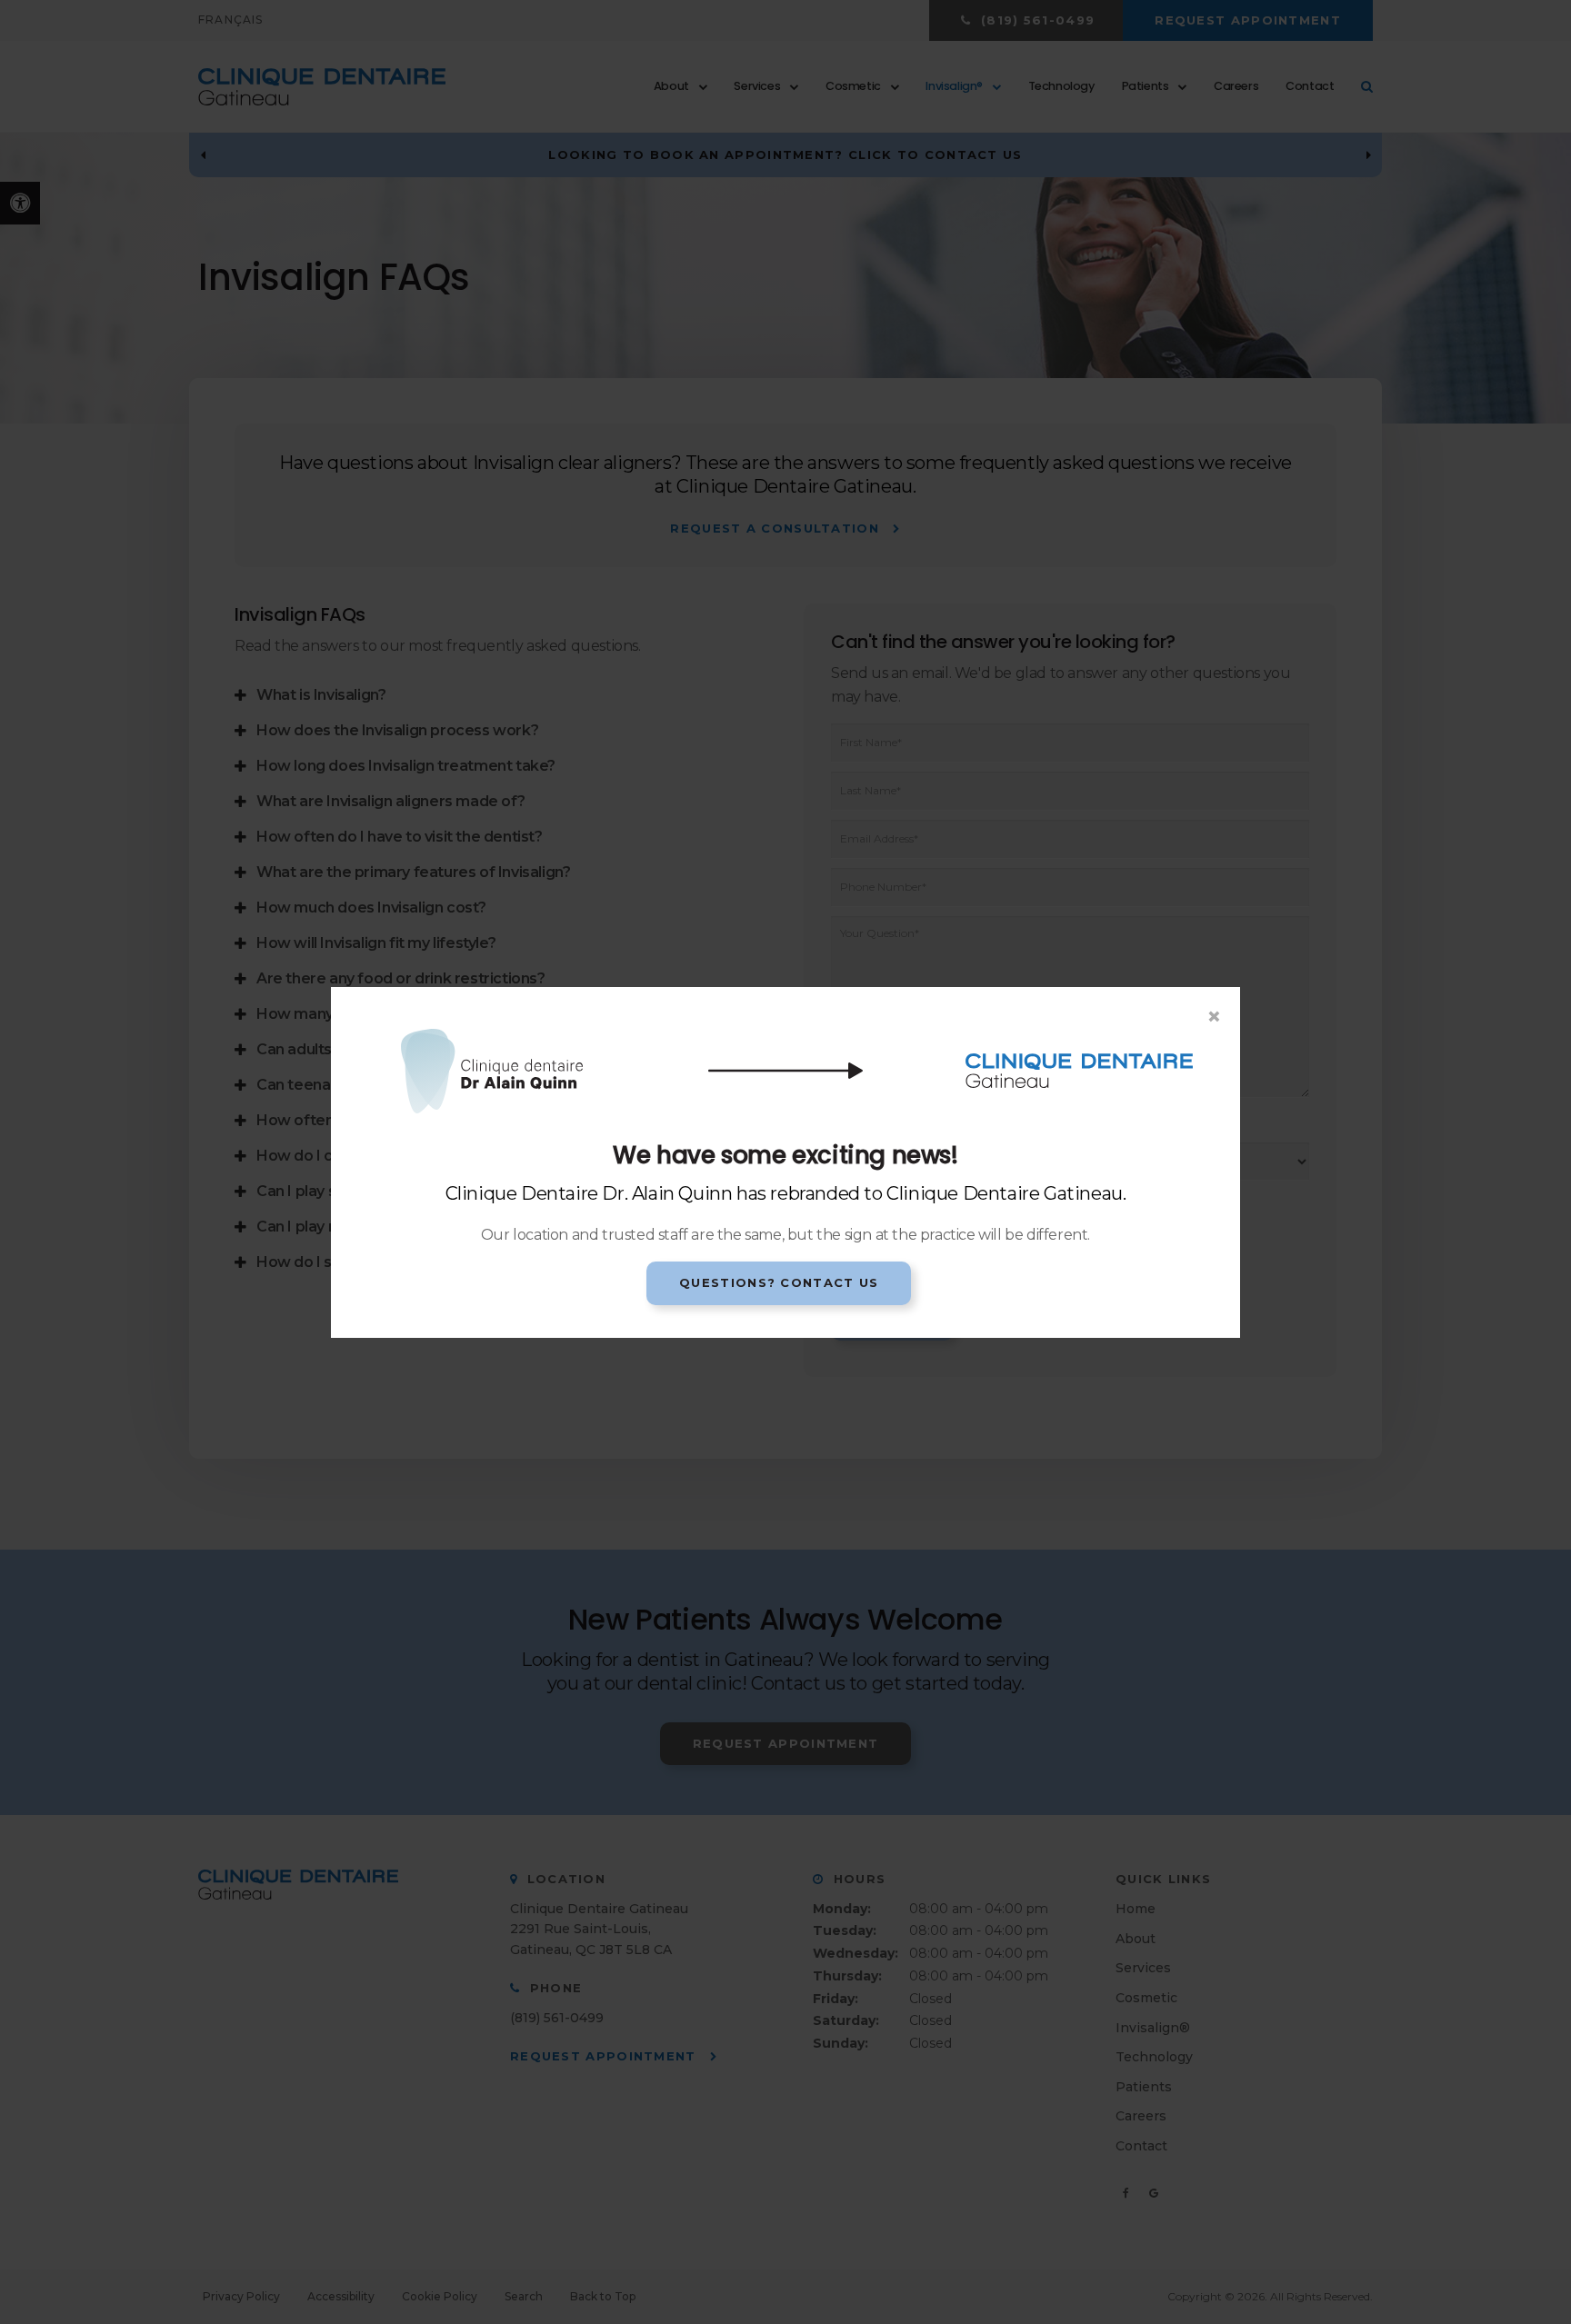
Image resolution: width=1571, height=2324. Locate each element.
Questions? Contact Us (779, 1282)
